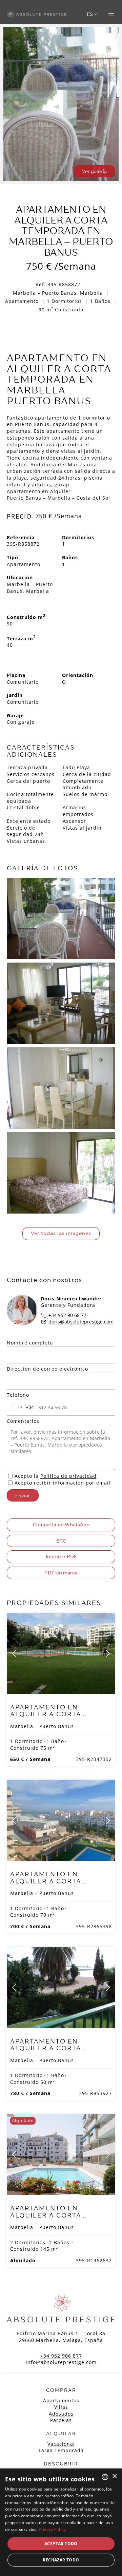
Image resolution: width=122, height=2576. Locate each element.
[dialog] (61, 2522)
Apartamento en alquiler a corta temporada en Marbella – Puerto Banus (61, 1718)
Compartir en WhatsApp (61, 1525)
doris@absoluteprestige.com (81, 1322)
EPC (61, 1541)
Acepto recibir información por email (63, 1483)
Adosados (61, 2414)
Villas (61, 2407)
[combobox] (21, 1407)
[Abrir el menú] (111, 15)
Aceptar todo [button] (61, 2544)
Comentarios (23, 1421)
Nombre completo (30, 1343)
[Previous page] (15, 1653)
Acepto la (56, 1476)
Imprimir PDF (61, 1556)
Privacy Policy (52, 2529)
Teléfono (18, 1395)
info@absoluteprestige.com (61, 2362)
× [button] (114, 2476)
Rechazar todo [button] (61, 2560)
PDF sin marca (61, 1573)
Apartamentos (61, 2400)
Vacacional (61, 2444)
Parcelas (61, 2420)
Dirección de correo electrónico (47, 1369)
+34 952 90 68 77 (67, 1315)
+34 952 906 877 (61, 2356)
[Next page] (107, 1653)
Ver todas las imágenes (61, 1233)
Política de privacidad (68, 1476)
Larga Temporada (61, 2450)
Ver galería (94, 171)
